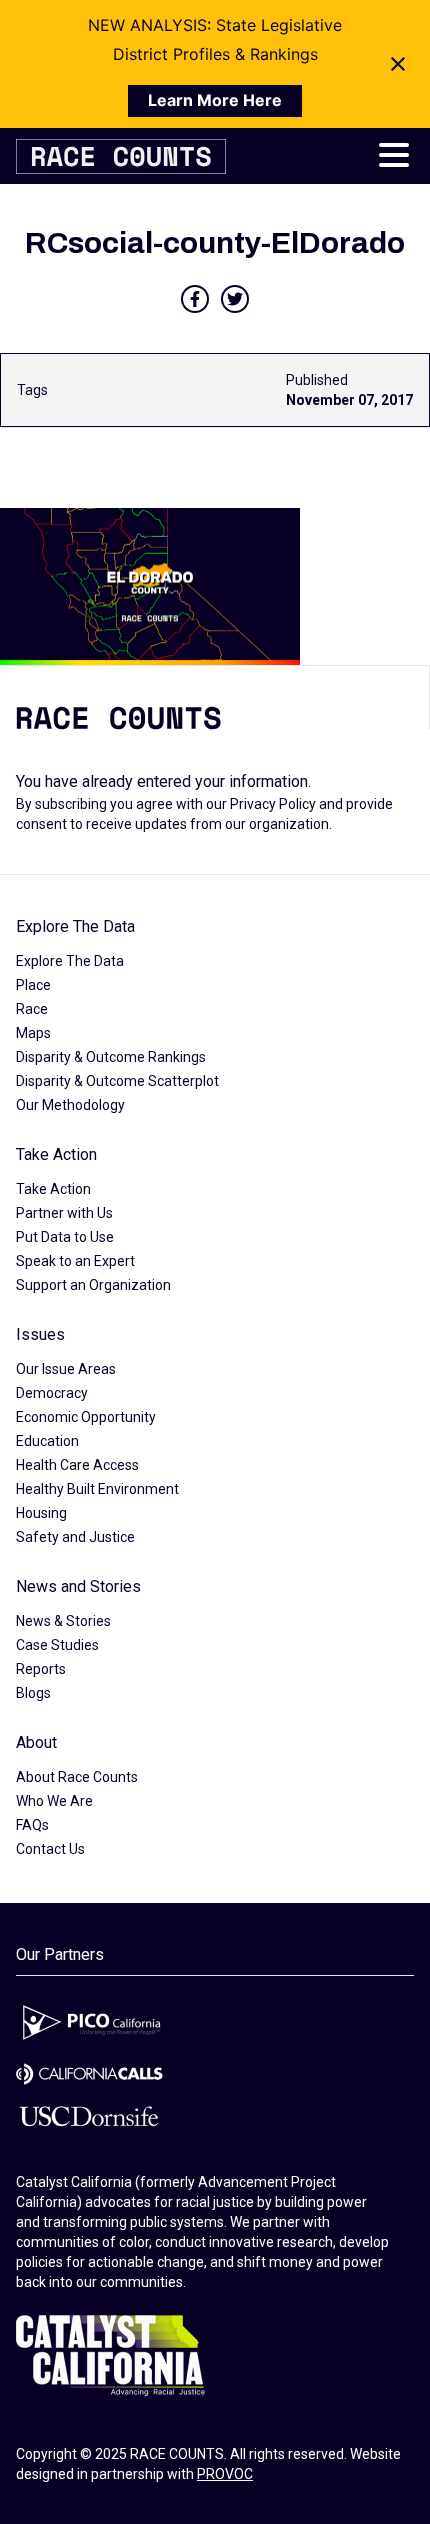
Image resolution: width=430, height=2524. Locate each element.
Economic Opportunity (86, 1417)
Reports (41, 1669)
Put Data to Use (65, 1237)
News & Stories (63, 1621)
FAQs (32, 1825)
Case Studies (57, 1645)
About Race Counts (77, 1777)
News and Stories (78, 1586)
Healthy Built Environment (97, 1489)
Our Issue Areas (66, 1369)
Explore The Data (75, 926)
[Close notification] (398, 64)
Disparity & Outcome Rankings (111, 1057)
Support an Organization (93, 1285)
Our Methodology (70, 1105)
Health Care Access (77, 1465)
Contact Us (50, 1849)
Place (33, 985)
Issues (40, 1334)
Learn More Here (215, 100)
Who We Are (54, 1801)
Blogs (33, 1693)
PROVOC (225, 2474)
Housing (41, 1513)
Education (47, 1441)
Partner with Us (64, 1213)
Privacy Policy (273, 804)
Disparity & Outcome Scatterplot (117, 1081)
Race (32, 1009)
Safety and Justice (75, 1537)
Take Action (56, 1154)
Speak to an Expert (75, 1261)
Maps (33, 1033)
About (36, 1742)
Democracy (52, 1393)
